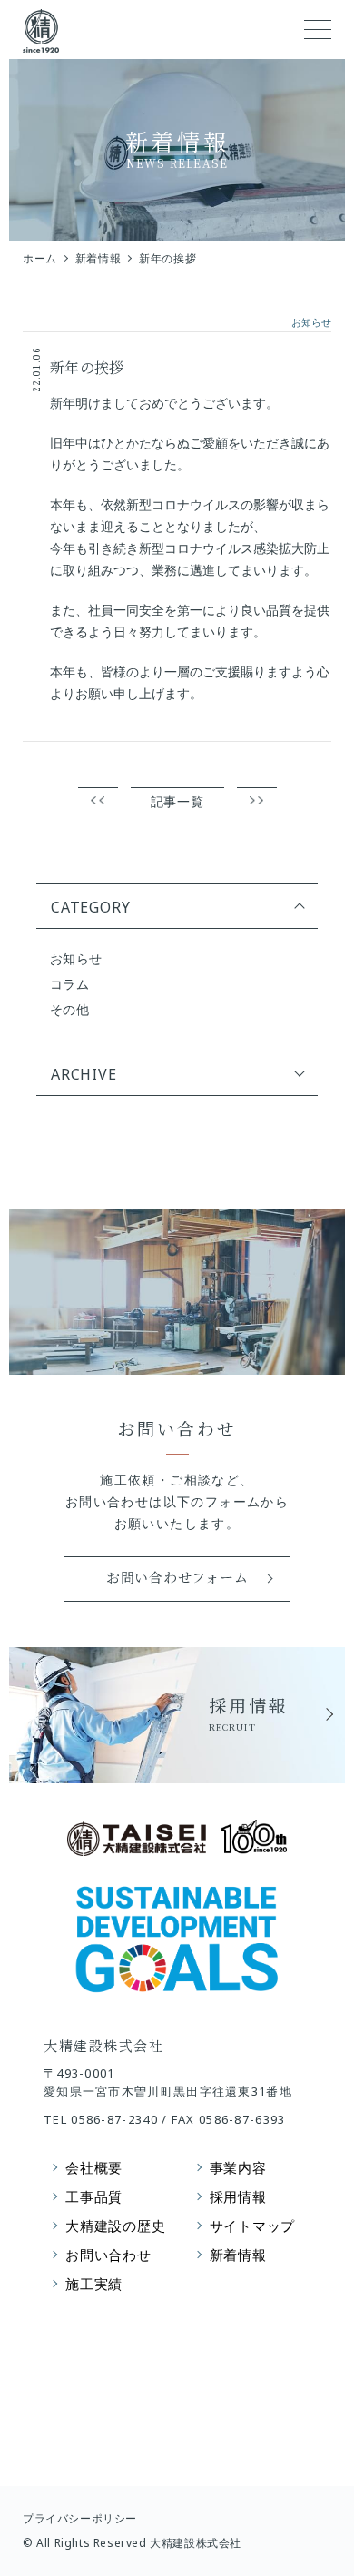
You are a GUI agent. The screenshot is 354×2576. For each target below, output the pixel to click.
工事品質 (94, 2196)
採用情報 (238, 2196)
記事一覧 (177, 801)
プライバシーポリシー (80, 2518)
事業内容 (238, 2167)
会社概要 (94, 2167)
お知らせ (76, 958)
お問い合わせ (108, 2255)
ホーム (40, 258)
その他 (69, 1009)
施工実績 (94, 2284)
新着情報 (98, 258)
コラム (69, 984)
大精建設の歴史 (115, 2226)
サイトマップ (253, 2226)
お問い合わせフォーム (177, 1577)
